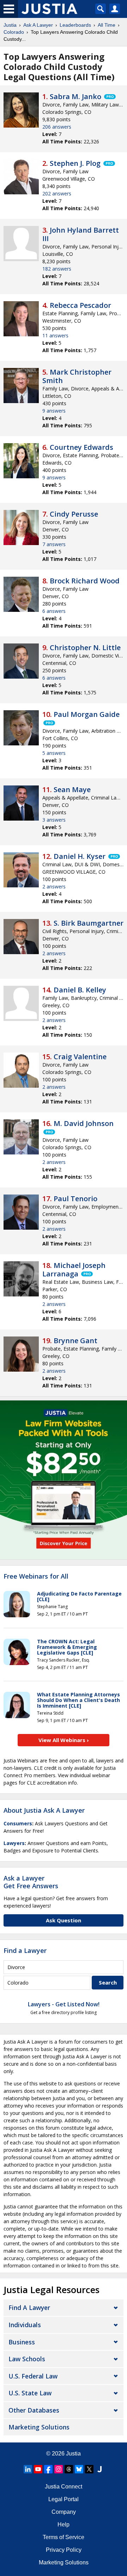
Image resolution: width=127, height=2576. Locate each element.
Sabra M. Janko (75, 96)
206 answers (57, 127)
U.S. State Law (30, 2393)
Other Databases (34, 2410)
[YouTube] (38, 2469)
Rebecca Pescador (80, 305)
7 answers (54, 544)
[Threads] (69, 2469)
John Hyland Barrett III (81, 234)
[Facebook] (48, 2469)
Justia (10, 25)
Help (64, 2525)
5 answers (54, 753)
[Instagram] (59, 2469)
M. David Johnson (84, 1123)
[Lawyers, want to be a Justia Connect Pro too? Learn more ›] (109, 97)
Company (64, 2512)
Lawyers (14, 1843)
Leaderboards (75, 25)
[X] (89, 2469)
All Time (107, 25)
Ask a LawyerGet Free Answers (31, 1882)
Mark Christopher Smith (77, 376)
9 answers (54, 411)
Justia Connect (64, 2487)
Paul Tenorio (75, 1199)
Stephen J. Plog (75, 163)
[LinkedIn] (28, 2469)
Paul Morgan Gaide (87, 714)
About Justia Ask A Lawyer (44, 1810)
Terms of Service (64, 2537)
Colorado (14, 32)
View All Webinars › (64, 1740)
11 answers (55, 335)
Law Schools (27, 2359)
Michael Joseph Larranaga (74, 1270)
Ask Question (64, 1920)
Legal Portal (64, 2499)
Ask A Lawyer (38, 25)
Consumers (18, 1823)
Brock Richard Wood (85, 581)
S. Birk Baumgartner (89, 923)
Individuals (25, 2325)
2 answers (54, 886)
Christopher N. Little (85, 648)
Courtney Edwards (81, 447)
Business (22, 2342)
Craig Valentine (80, 1057)
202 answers (57, 193)
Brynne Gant (75, 1341)
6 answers (54, 611)
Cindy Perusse (74, 514)
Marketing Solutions (39, 2427)
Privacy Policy (64, 2550)
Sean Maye (72, 789)
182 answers (57, 269)
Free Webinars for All (36, 1577)
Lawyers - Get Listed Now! (64, 2004)
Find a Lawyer (25, 1950)
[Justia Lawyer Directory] (99, 2469)
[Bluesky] (79, 2469)
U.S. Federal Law (33, 2376)
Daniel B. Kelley (80, 990)
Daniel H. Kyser (80, 856)
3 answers (54, 820)
